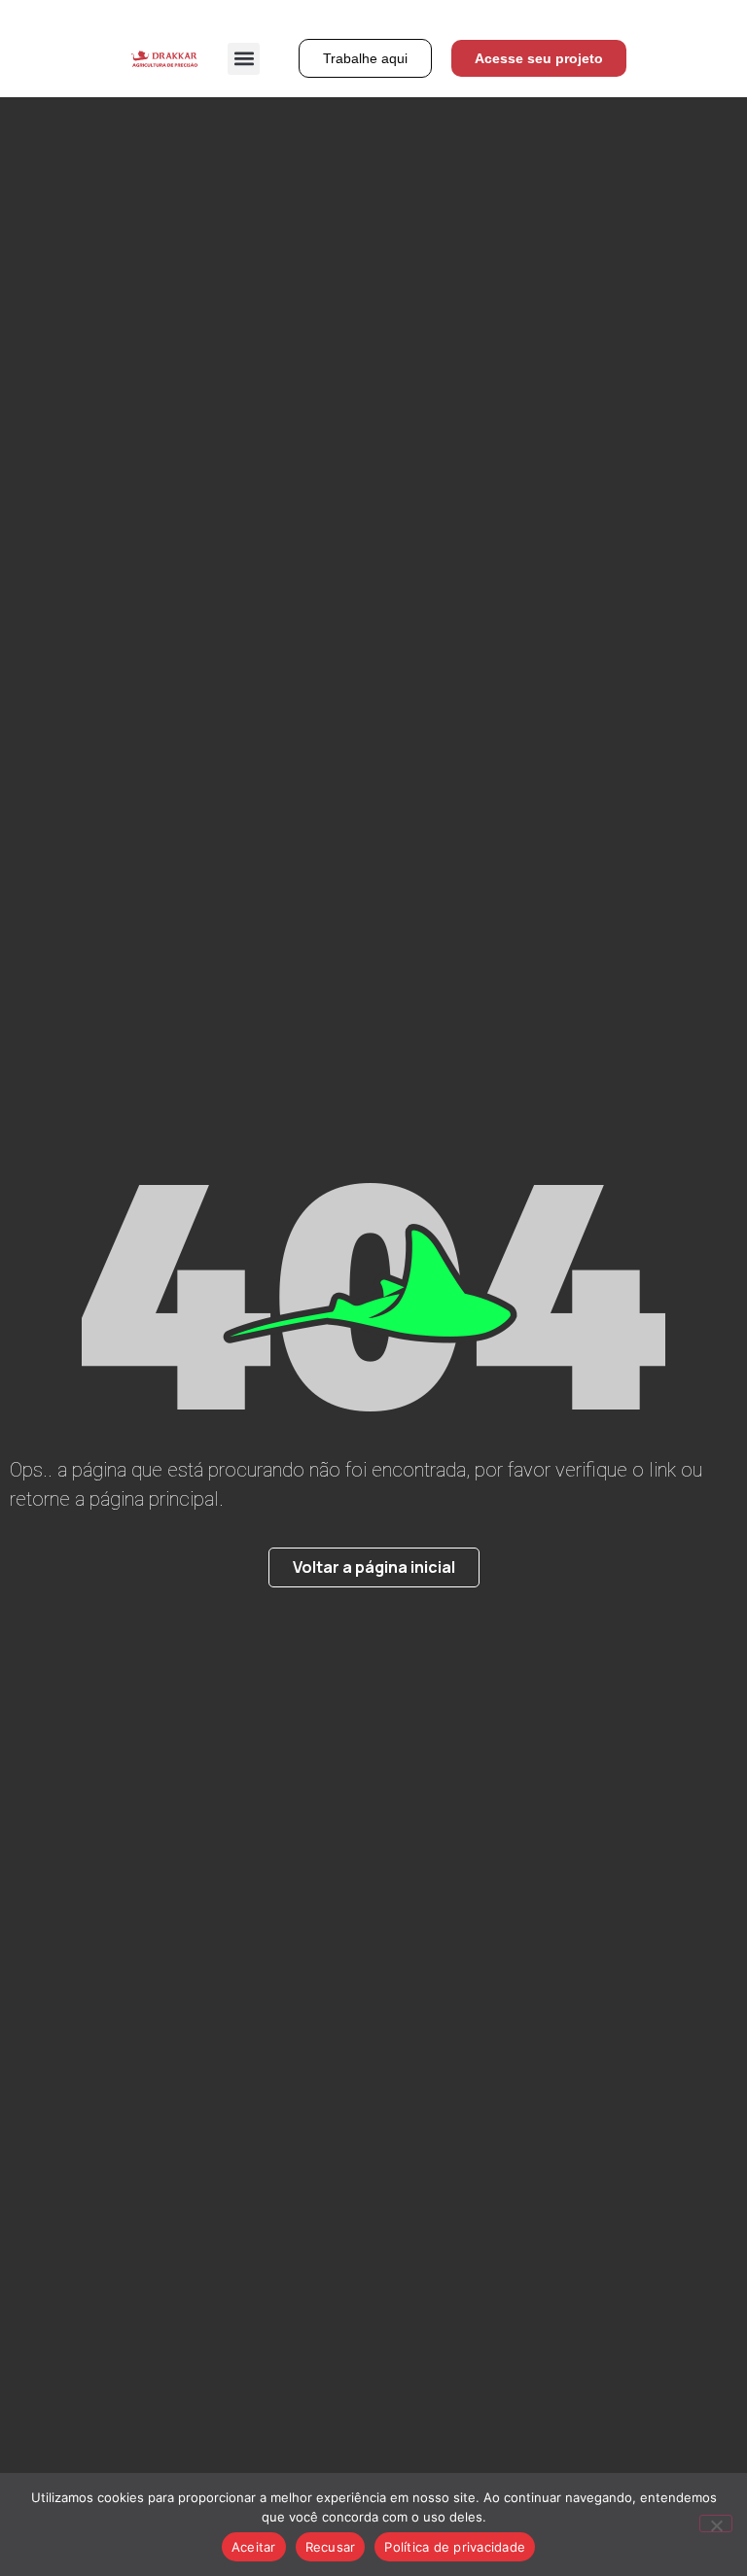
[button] (244, 59)
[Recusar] (716, 2524)
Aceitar (254, 2547)
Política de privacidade (455, 2547)
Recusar (331, 2547)
